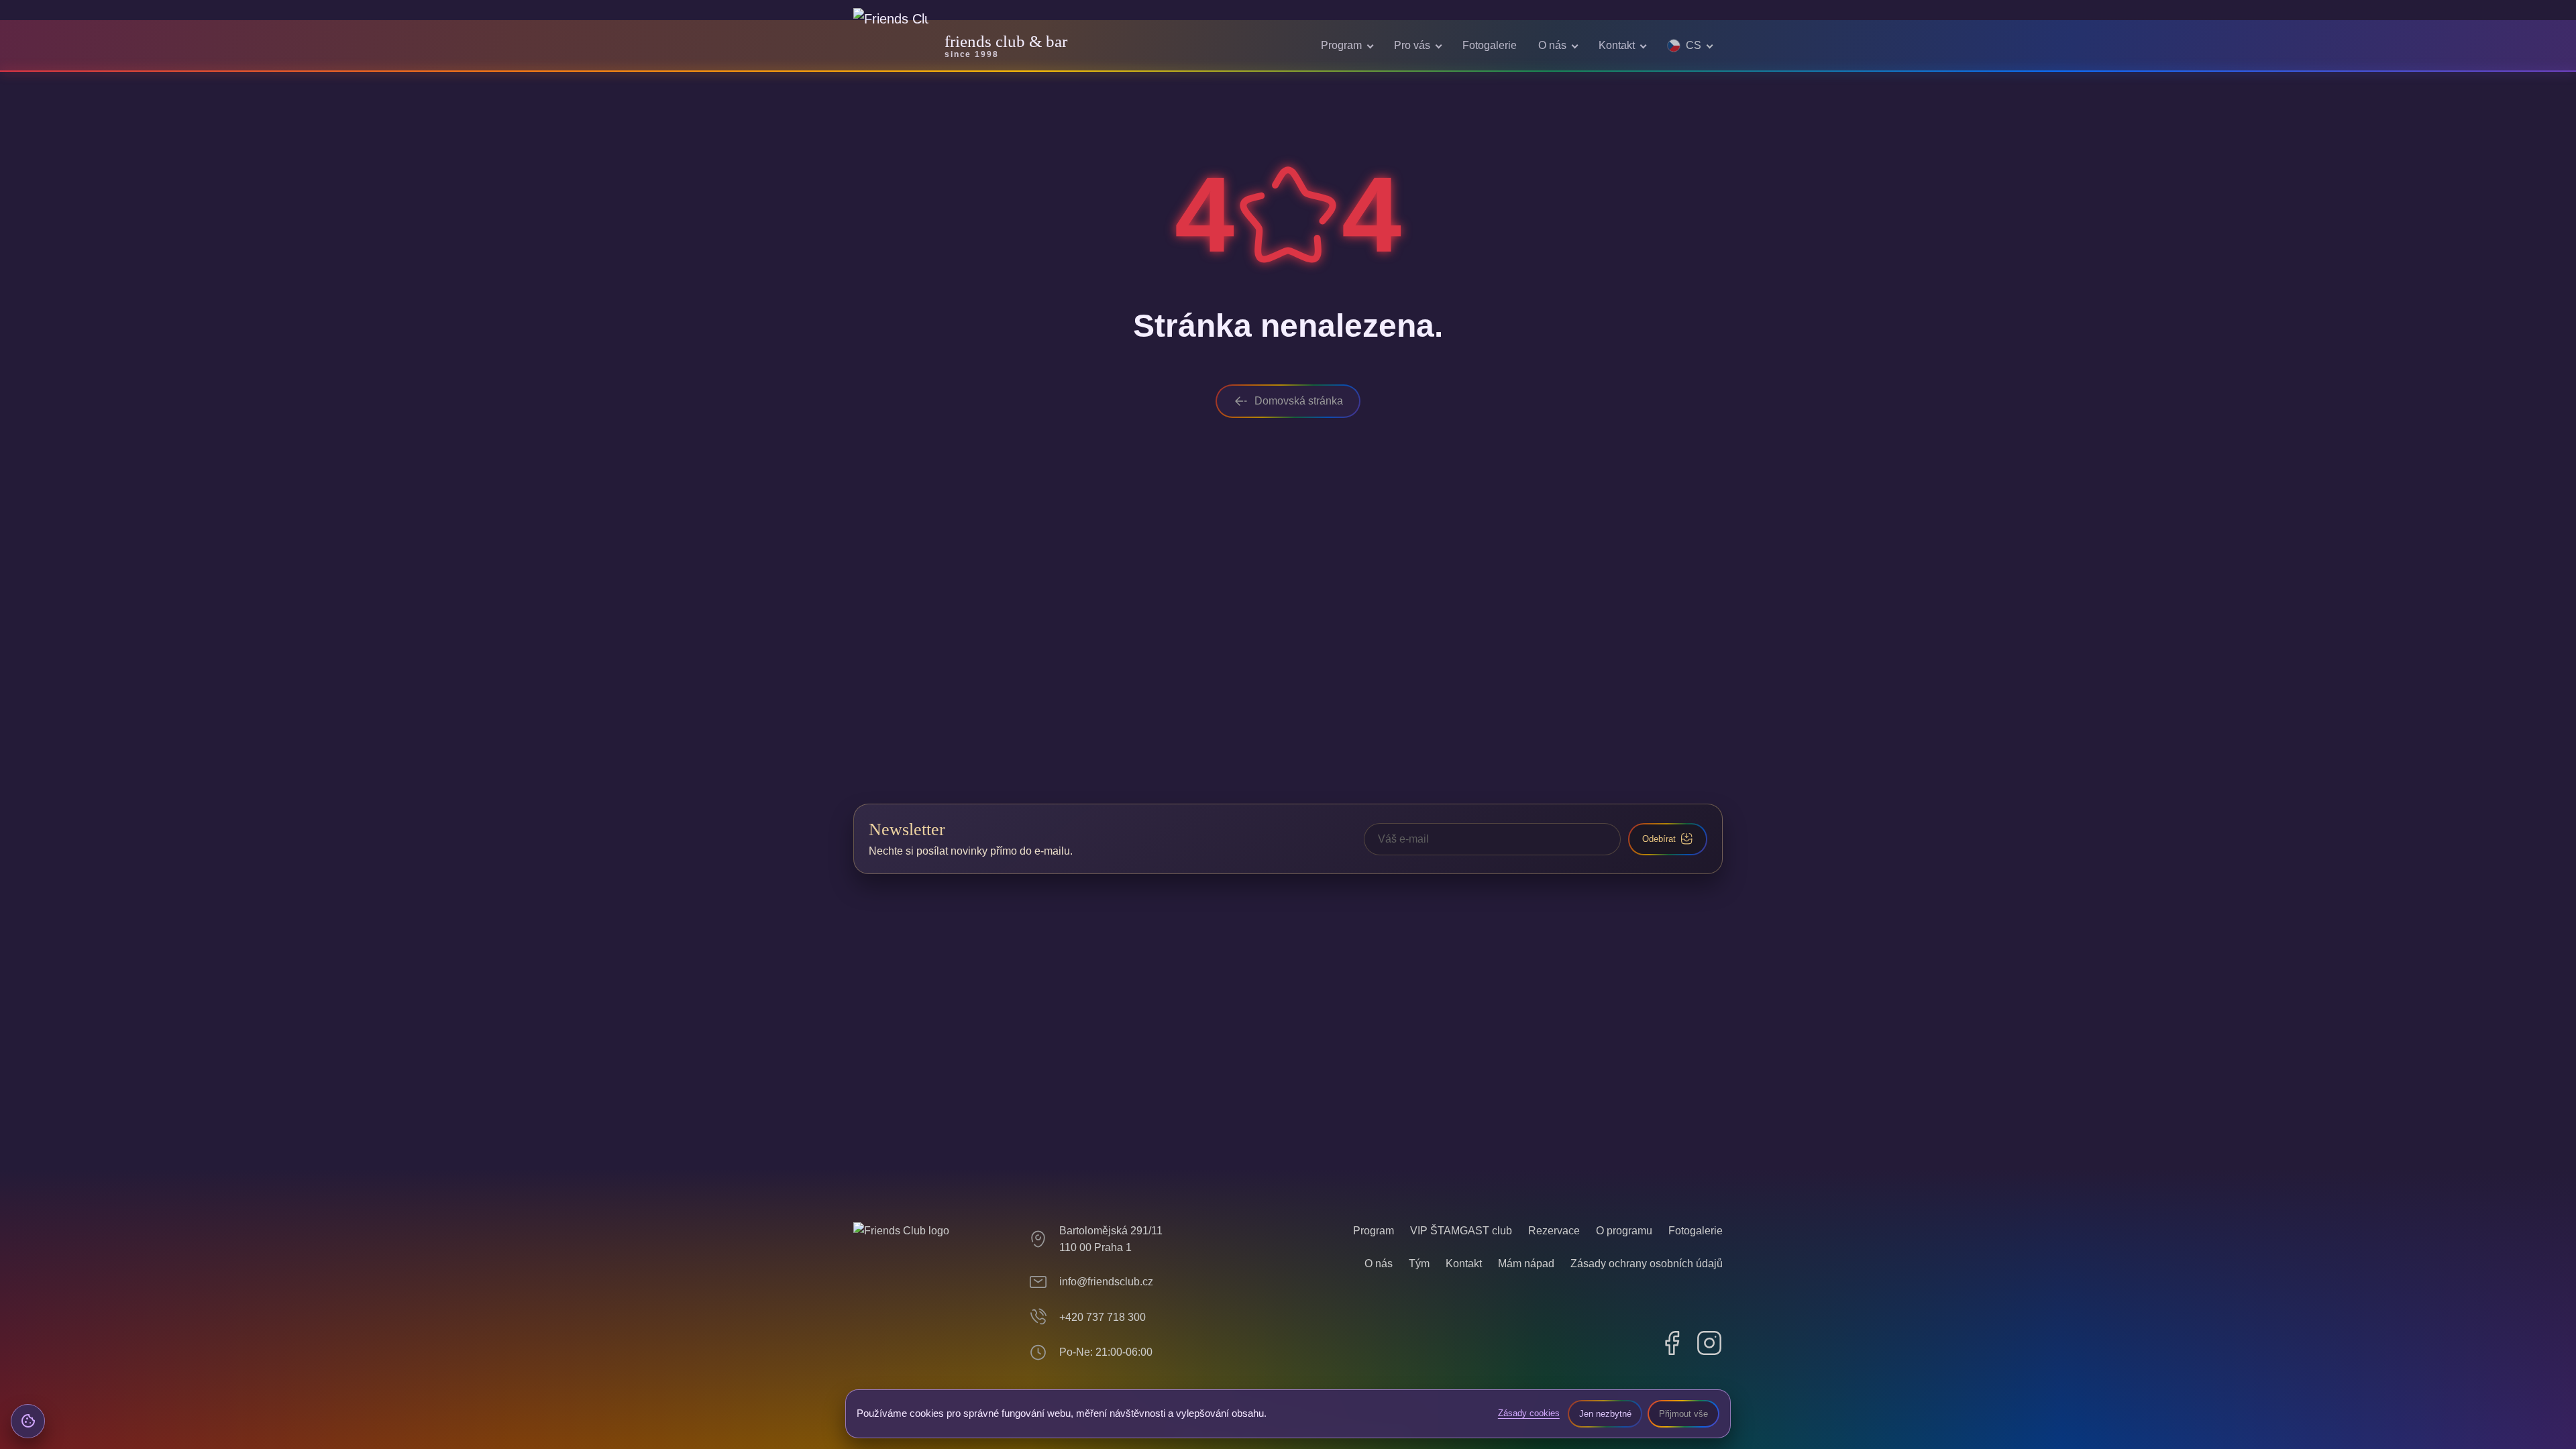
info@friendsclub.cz (1106, 1282)
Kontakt (1617, 45)
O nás (1552, 45)
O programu (1624, 1231)
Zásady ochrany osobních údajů (1647, 1264)
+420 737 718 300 (1103, 1317)
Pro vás (1412, 45)
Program (1341, 45)
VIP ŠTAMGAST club (1461, 1231)
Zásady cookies (1529, 1413)
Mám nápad (1526, 1264)
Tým (1419, 1264)
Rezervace (1554, 1231)
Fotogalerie (1490, 45)
